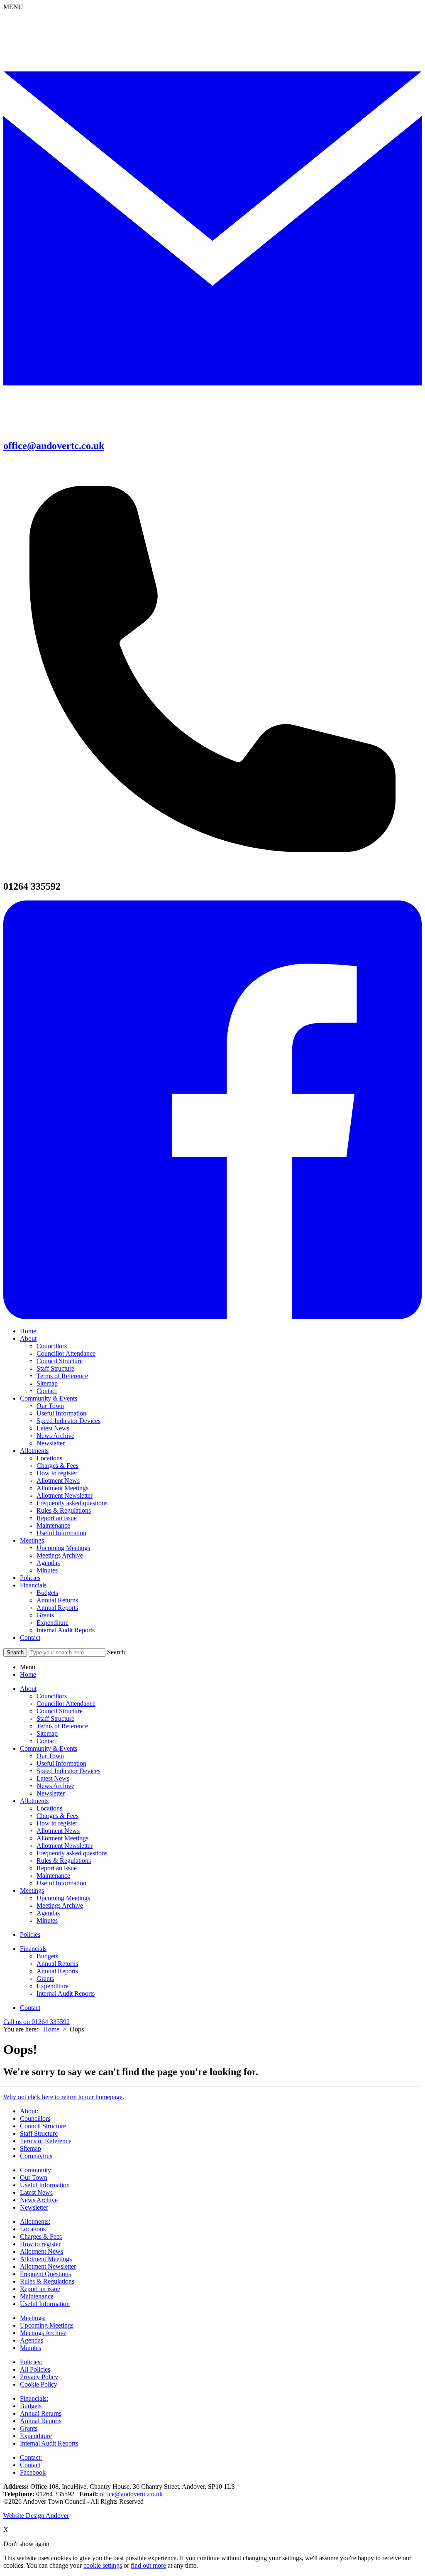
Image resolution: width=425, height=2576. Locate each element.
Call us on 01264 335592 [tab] (37, 2022)
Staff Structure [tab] (55, 1719)
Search (116, 1652)
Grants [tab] (45, 1979)
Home (28, 1331)
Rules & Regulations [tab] (64, 1861)
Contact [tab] (47, 1741)
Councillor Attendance (66, 1353)
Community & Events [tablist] (49, 1748)
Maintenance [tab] (53, 1876)
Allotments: (35, 2221)
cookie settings (103, 2565)
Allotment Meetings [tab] (62, 1838)
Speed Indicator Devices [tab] (68, 1771)
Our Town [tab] (50, 1756)
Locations (49, 1458)
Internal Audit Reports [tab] (66, 1993)
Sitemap (47, 1383)
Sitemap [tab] (47, 1733)
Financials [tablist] (33, 1949)
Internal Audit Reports (66, 1630)
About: (29, 2111)
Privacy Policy (39, 2377)
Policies (30, 1578)
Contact (47, 1391)
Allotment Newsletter (65, 1495)
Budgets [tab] (47, 1956)
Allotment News (58, 1481)
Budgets (47, 1593)
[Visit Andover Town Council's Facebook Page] (212, 1317)
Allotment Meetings (62, 1488)
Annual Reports (57, 1608)
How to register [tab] (57, 1823)
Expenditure (53, 1623)
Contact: (31, 2457)
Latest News (53, 1428)
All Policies (35, 2369)
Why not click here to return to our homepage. (64, 2097)
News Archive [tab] (55, 1786)
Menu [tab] (28, 1667)
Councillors (52, 1346)
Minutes (47, 1570)
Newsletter (51, 1443)
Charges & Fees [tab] (57, 1816)
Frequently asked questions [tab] (72, 1853)
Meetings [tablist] (32, 1890)
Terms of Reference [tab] (62, 1726)
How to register (57, 1473)
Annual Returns (57, 1600)
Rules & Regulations (64, 1510)
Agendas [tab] (48, 1913)
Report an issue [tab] (57, 1868)
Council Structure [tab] (60, 1711)
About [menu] (28, 1689)
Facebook (33, 2472)
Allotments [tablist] (34, 1801)
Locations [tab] (49, 1808)
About (28, 1338)
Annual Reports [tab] (57, 1971)
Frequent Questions (45, 2274)
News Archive (55, 1436)
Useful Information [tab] (61, 1763)
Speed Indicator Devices (68, 1421)
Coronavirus (36, 2156)
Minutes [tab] (47, 1920)
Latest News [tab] (53, 1778)
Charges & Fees (57, 1466)
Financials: (34, 2398)
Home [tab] (28, 1674)
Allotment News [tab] (58, 1831)
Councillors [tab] (52, 1696)
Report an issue (57, 1518)
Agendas (48, 1563)
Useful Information (61, 1413)
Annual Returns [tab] (57, 1964)
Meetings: (33, 2318)
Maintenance (53, 1525)
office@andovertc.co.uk (131, 2494)
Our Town (50, 1406)
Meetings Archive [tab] (60, 1905)
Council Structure (60, 1361)
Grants (45, 1615)
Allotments (34, 1451)
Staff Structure (55, 1368)
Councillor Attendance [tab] (66, 1704)
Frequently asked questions (72, 1503)
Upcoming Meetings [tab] (63, 1898)
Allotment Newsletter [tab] (65, 1846)
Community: (36, 2170)
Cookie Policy (39, 2384)
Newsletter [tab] (51, 1793)
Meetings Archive (60, 1555)
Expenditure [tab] (53, 1986)
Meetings (32, 1540)
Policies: (31, 2362)
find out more (148, 2565)
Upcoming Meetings (63, 1548)
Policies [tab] (30, 1934)
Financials (33, 1585)
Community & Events (49, 1398)
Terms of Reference (62, 1376)
